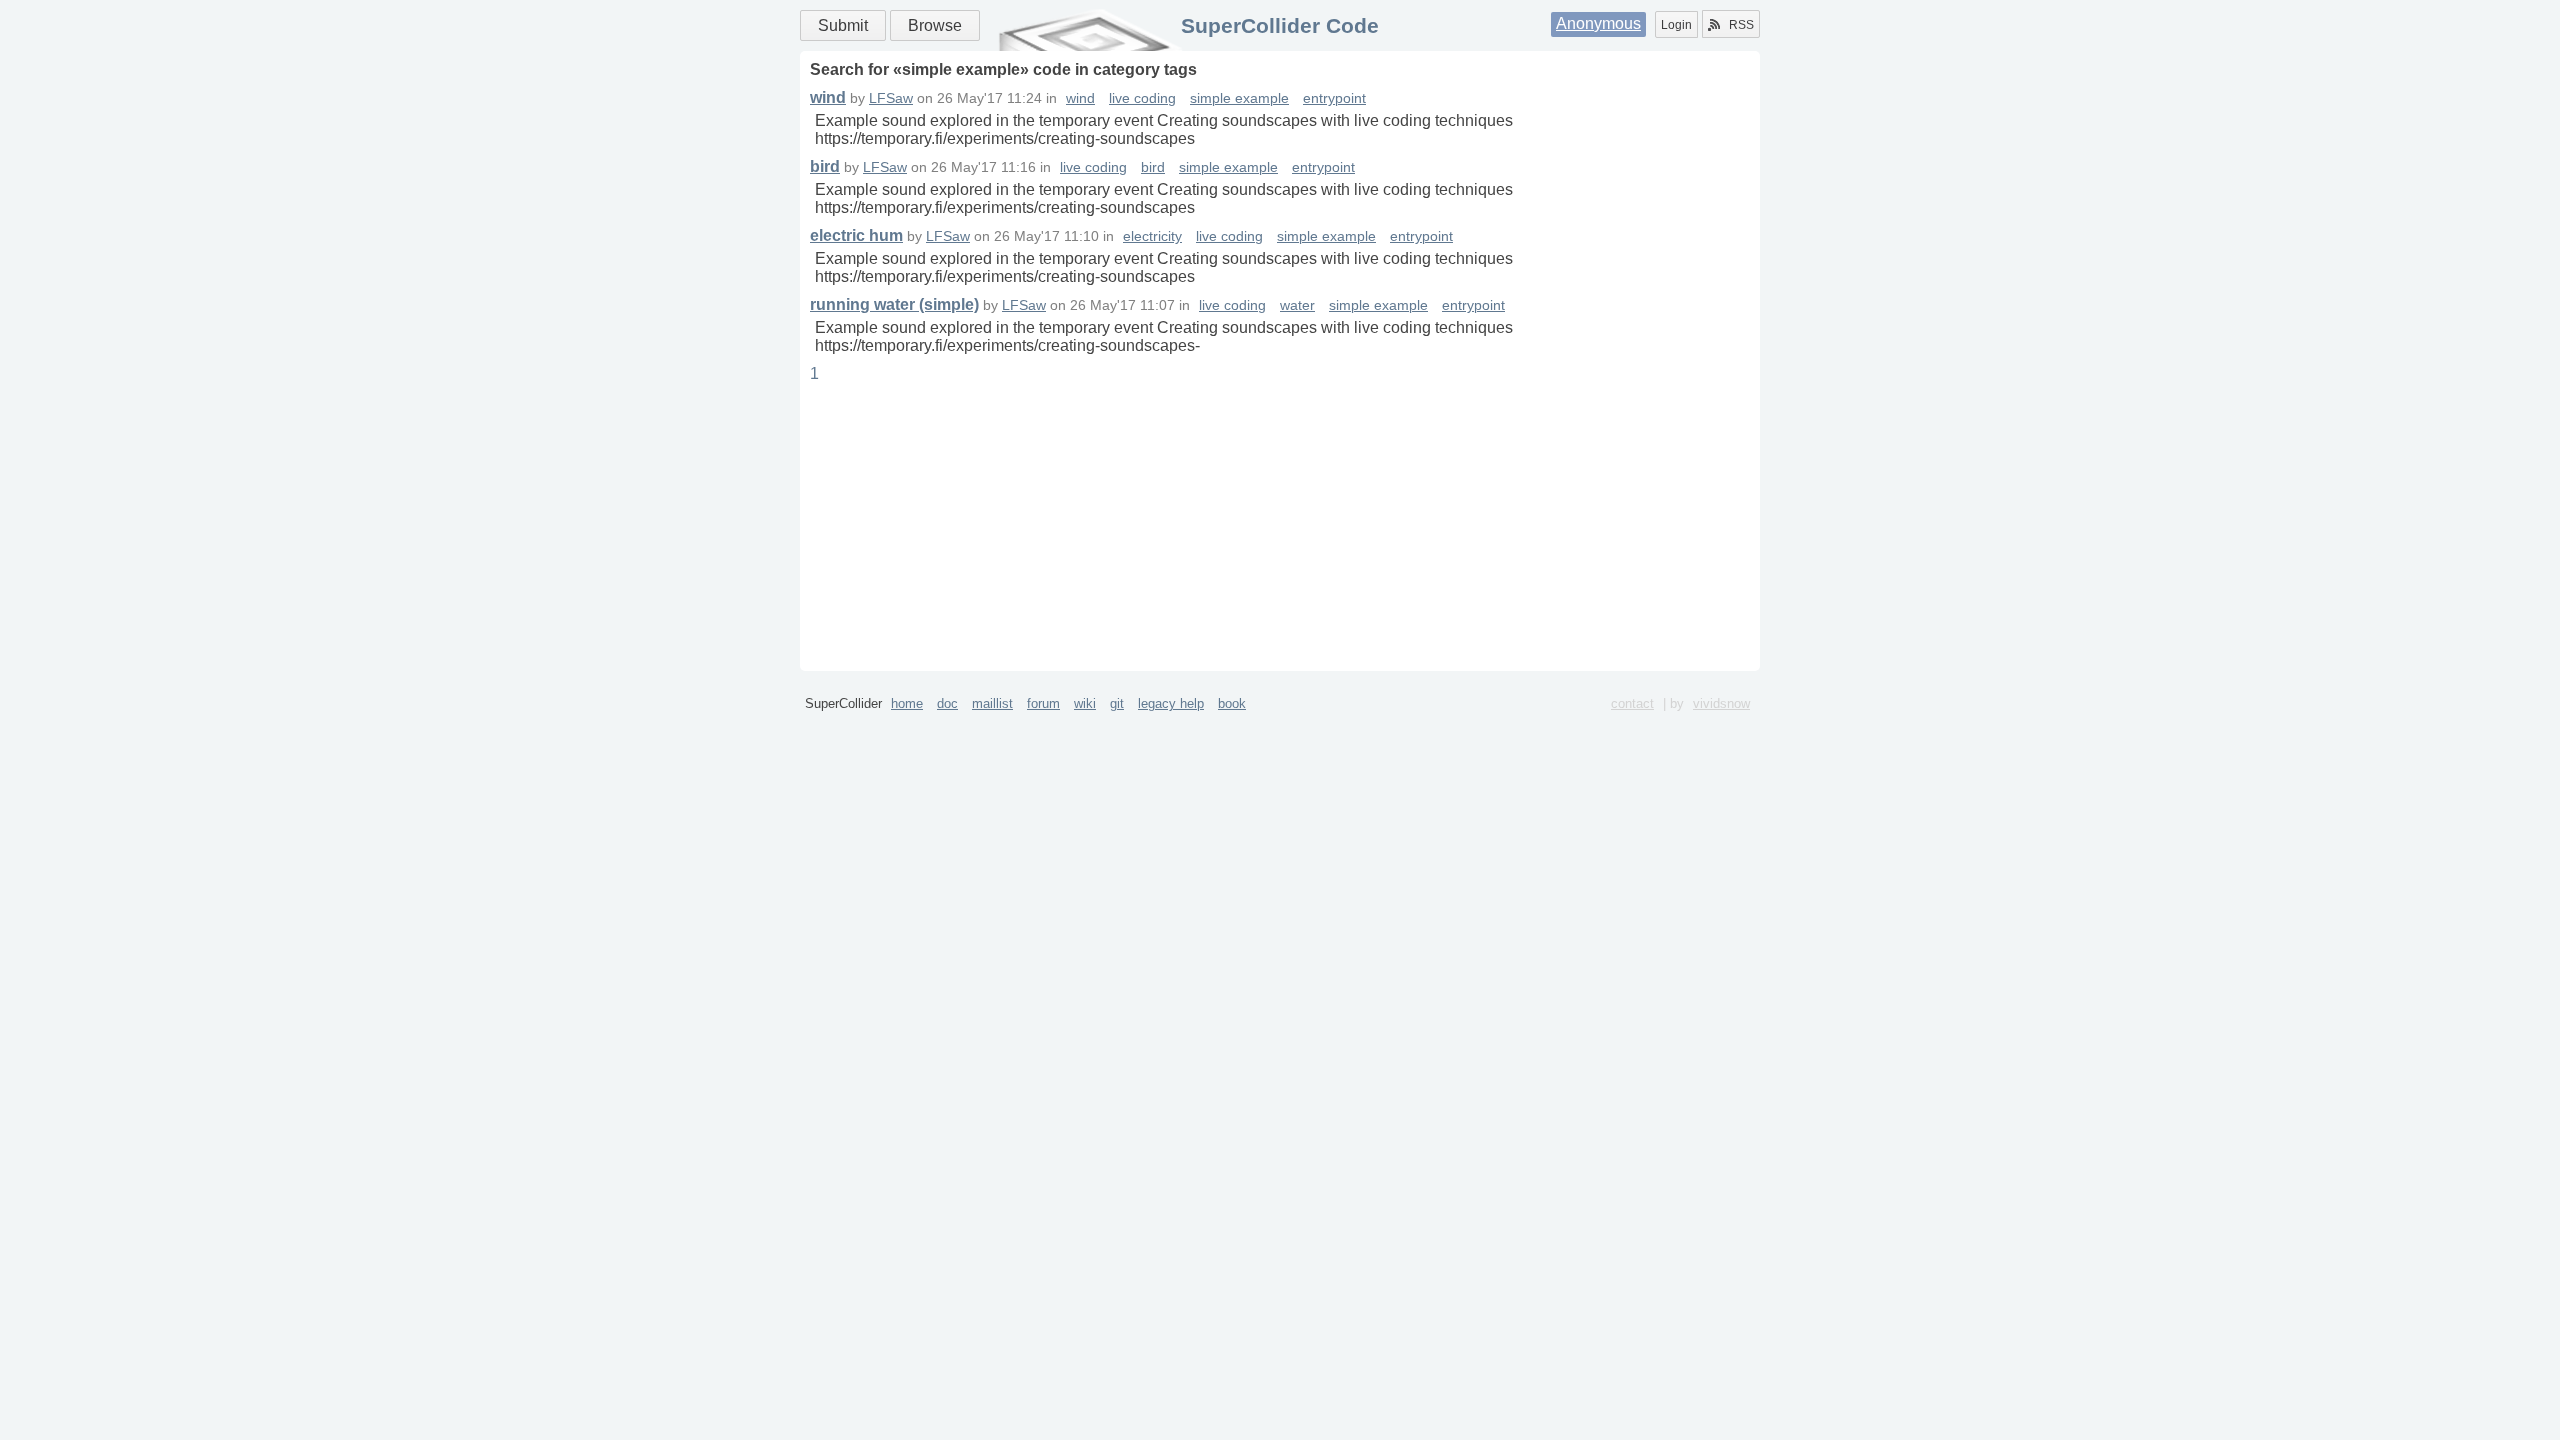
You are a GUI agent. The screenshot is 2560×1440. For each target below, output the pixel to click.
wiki (1085, 703)
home (907, 703)
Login (1676, 25)
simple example (1239, 98)
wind (828, 97)
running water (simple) (894, 304)
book (1232, 703)
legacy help (1171, 703)
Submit (843, 25)
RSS (1741, 25)
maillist (992, 703)
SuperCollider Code (1280, 25)
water (1297, 305)
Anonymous (1598, 23)
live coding (1142, 98)
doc (947, 703)
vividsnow (1721, 703)
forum (1043, 703)
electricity (1152, 236)
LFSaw (891, 98)
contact (1632, 703)
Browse (935, 25)
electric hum (856, 235)
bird (825, 166)
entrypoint (1334, 98)
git (1117, 703)
